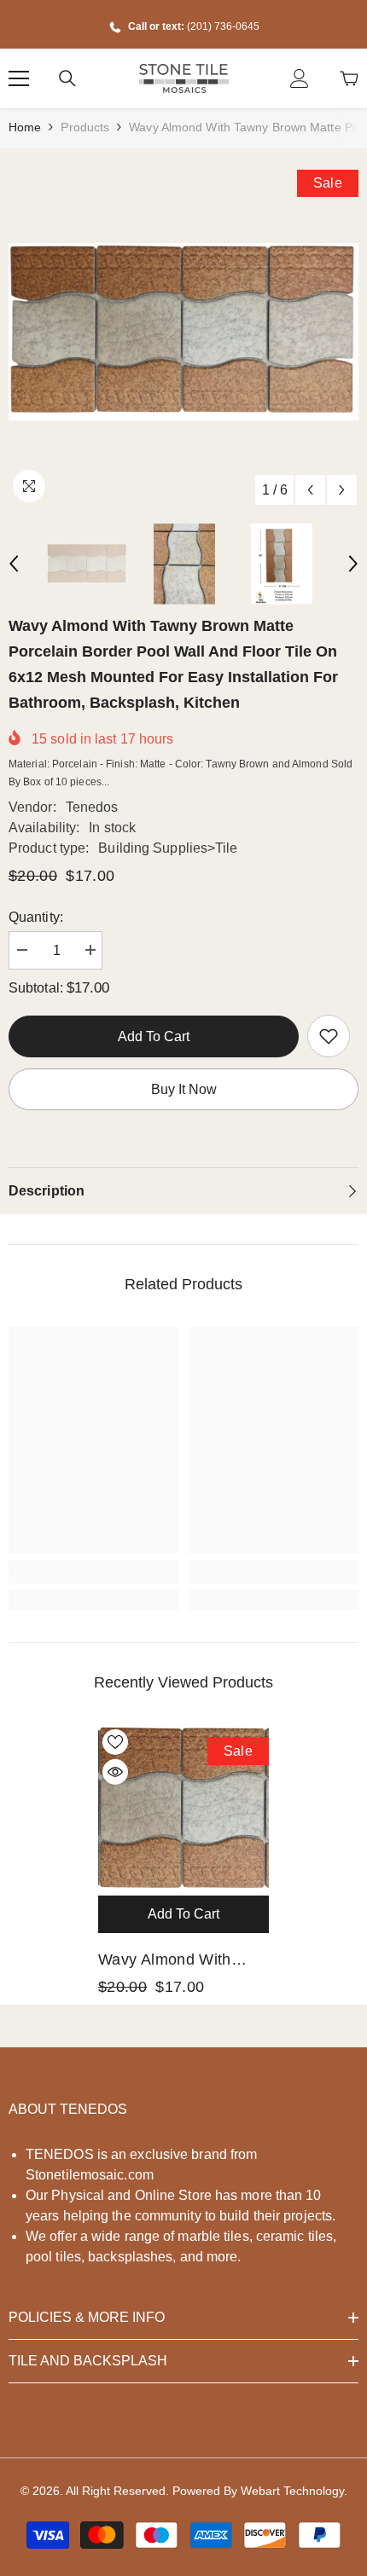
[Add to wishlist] (115, 1742)
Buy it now (184, 1089)
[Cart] (349, 78)
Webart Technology (292, 2491)
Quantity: (36, 917)
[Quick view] (115, 1772)
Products (85, 127)
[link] (329, 1036)
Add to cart (157, 1036)
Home (25, 127)
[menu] (19, 78)
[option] (183, 332)
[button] (310, 490)
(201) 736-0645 (223, 26)
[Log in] (300, 78)
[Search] (67, 78)
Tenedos (92, 807)
